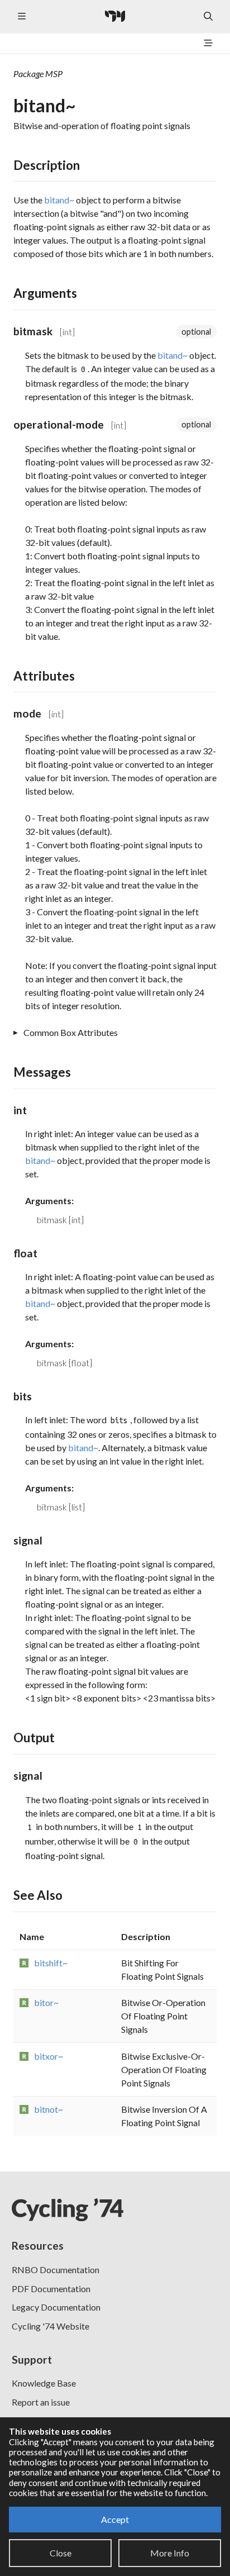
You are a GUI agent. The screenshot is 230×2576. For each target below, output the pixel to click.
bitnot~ (49, 2109)
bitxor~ (49, 2056)
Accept (115, 2519)
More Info (170, 2553)
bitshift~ (51, 1963)
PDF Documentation (51, 2289)
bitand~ (59, 200)
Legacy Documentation (56, 2307)
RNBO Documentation (56, 2270)
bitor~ (46, 2002)
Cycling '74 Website (51, 2326)
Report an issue (41, 2402)
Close (61, 2553)
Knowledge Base (44, 2383)
